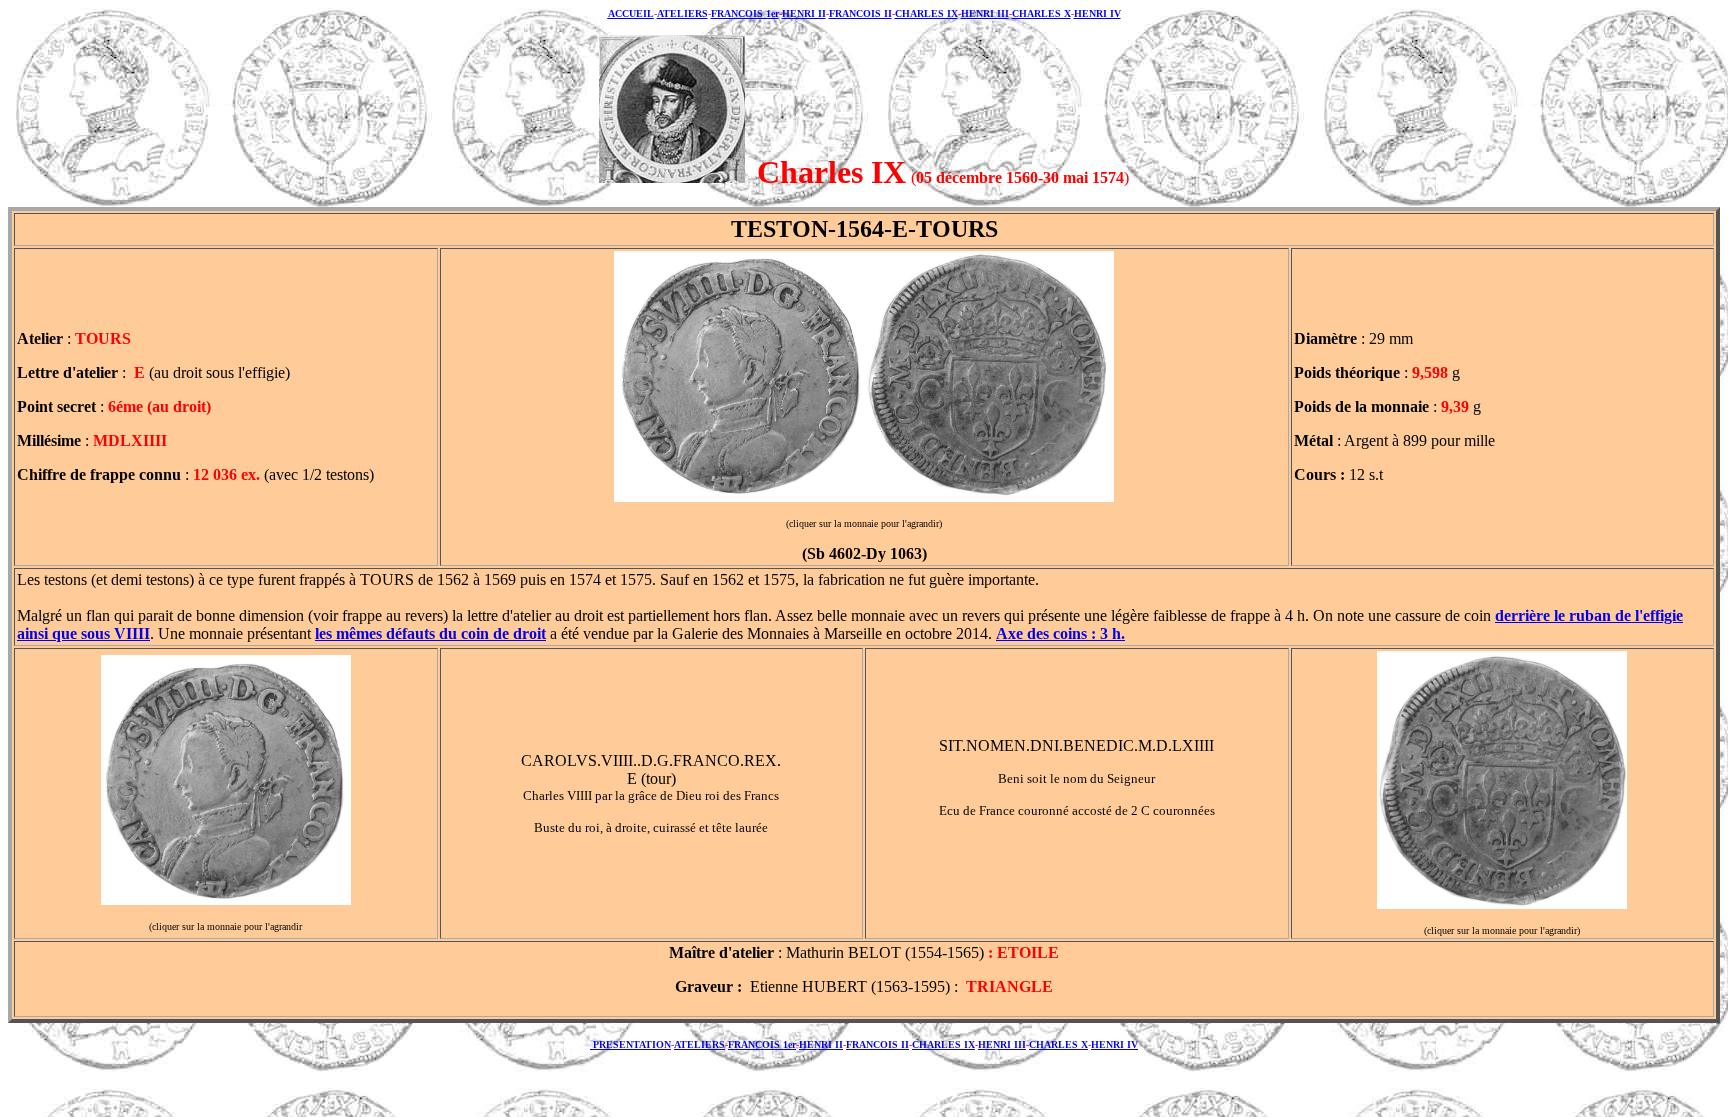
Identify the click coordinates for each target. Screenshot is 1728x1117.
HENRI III (985, 13)
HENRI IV (1097, 13)
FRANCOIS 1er (745, 13)
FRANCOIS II (860, 13)
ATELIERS (682, 13)
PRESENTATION (630, 1044)
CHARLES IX (926, 13)
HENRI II (804, 13)
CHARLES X (1041, 13)
